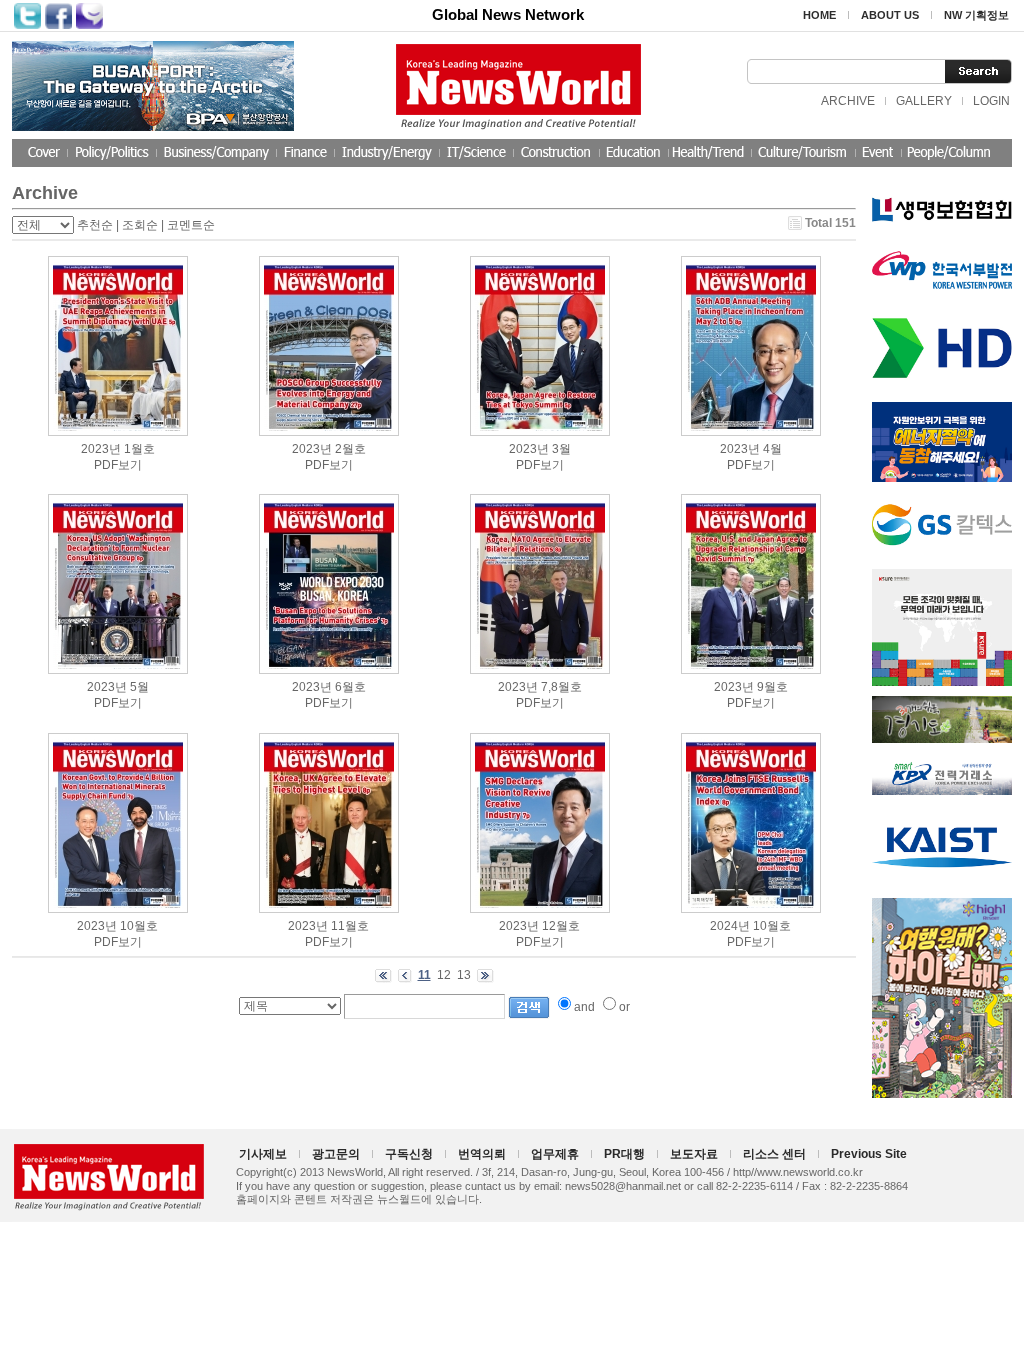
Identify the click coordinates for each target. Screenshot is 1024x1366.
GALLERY (924, 101)
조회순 (140, 225)
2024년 (730, 926)
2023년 (101, 449)
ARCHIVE (848, 101)
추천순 (95, 225)
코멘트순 (191, 225)
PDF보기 (118, 465)
